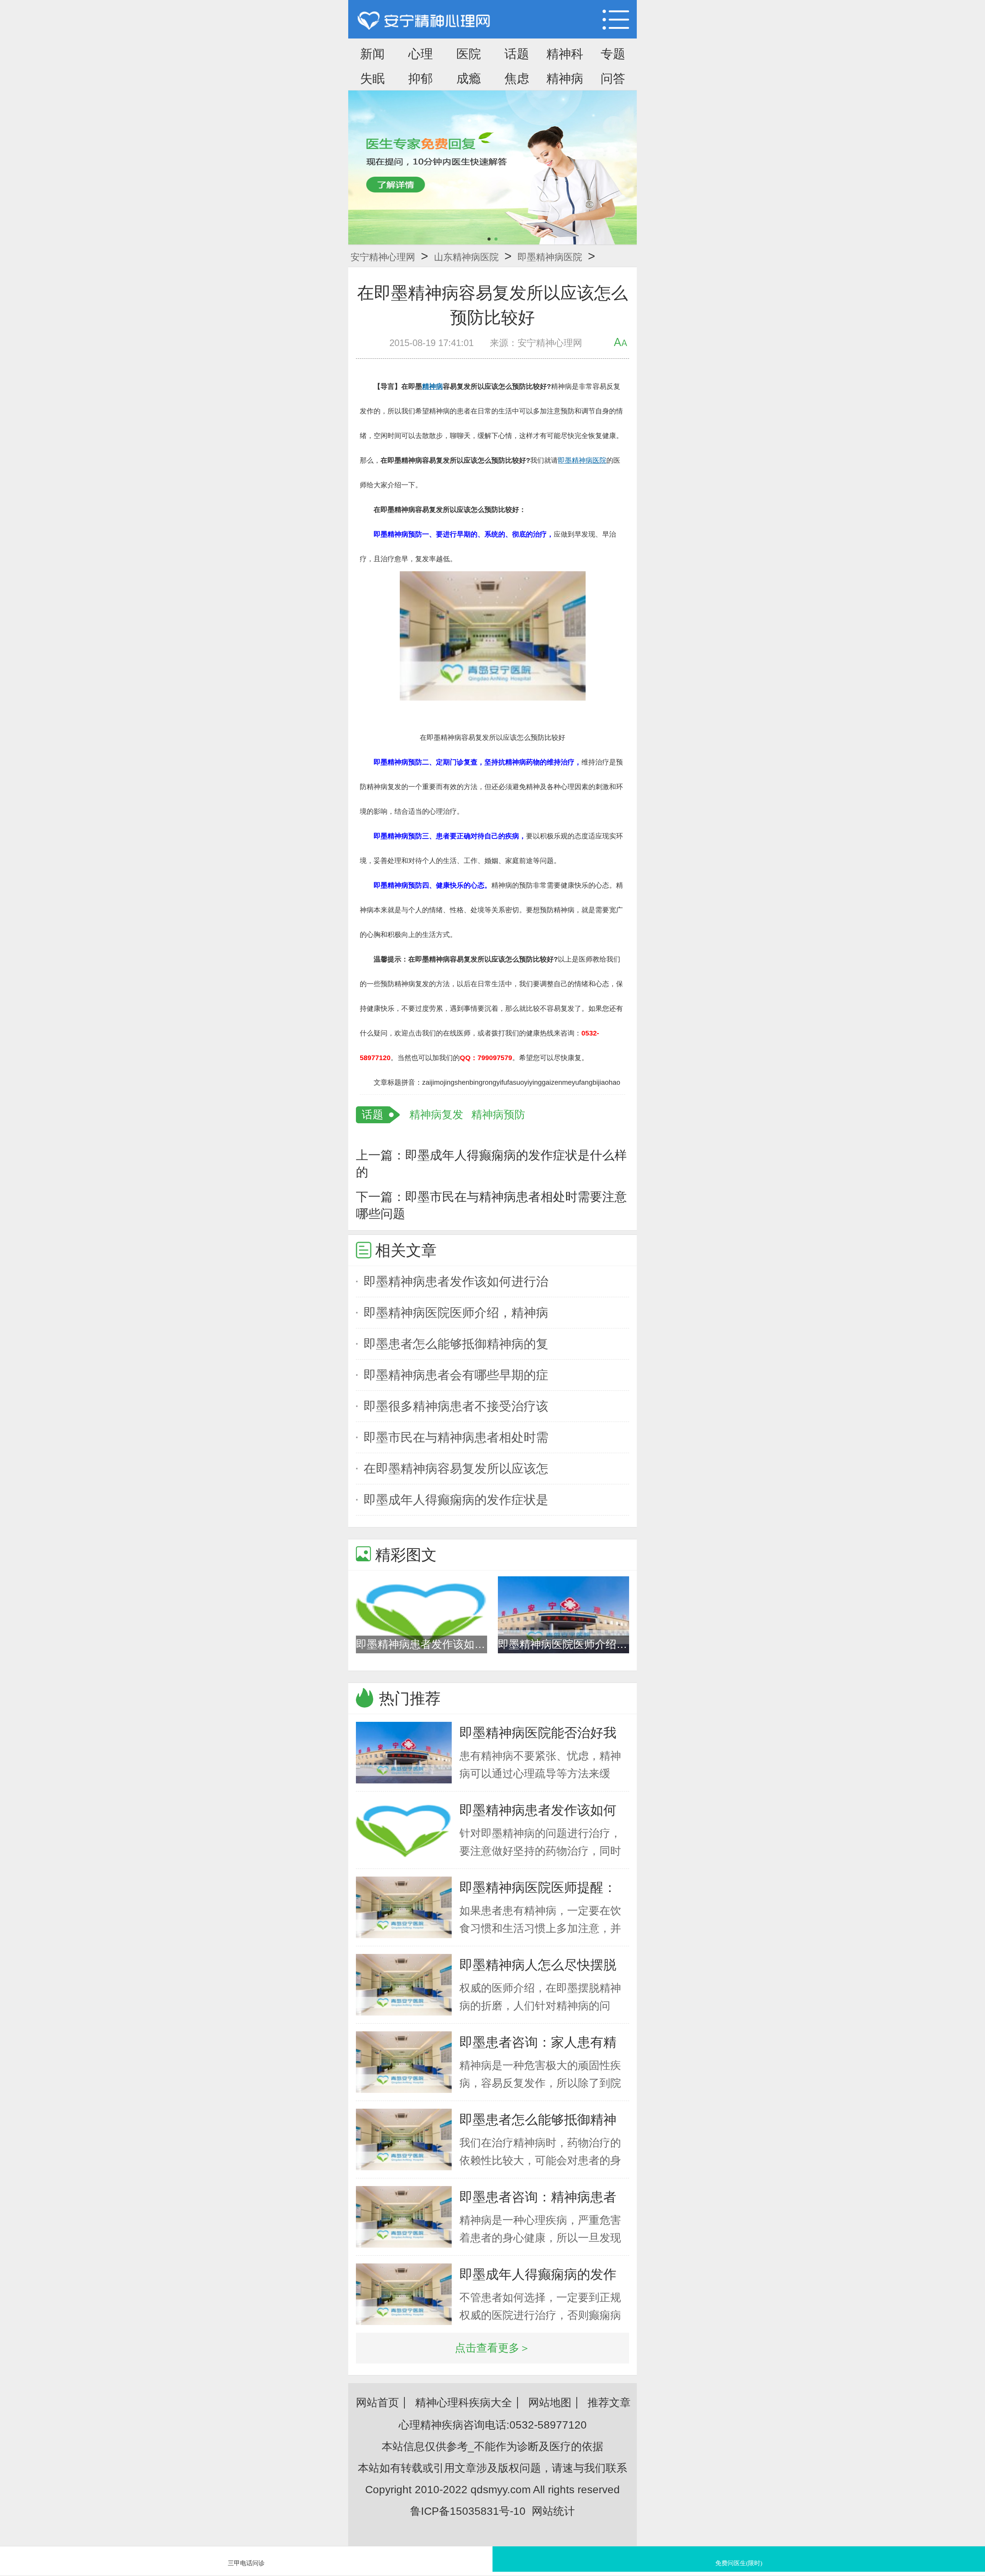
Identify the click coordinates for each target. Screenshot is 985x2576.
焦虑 (517, 79)
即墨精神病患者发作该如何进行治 (456, 1281)
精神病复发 (436, 1115)
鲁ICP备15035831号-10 (468, 2511)
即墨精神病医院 (550, 257)
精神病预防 (498, 1115)
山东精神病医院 (466, 257)
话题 (517, 54)
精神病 (565, 79)
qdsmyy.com (501, 2490)
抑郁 (421, 79)
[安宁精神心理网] (424, 21)
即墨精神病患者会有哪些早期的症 (456, 1375)
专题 (613, 54)
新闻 (372, 54)
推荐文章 (609, 2403)
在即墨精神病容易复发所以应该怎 (456, 1469)
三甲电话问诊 (246, 2563)
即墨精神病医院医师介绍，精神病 (456, 1313)
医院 (469, 54)
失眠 (372, 79)
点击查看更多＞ (492, 2348)
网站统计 (553, 2511)
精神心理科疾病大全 (464, 2403)
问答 (613, 79)
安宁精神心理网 (383, 257)
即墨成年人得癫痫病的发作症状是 (456, 1500)
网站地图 (550, 2403)
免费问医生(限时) (739, 2563)
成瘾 (469, 79)
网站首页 (377, 2403)
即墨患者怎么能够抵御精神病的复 (456, 1344)
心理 (421, 54)
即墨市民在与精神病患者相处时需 (456, 1437)
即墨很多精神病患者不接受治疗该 (456, 1406)
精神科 (565, 54)
